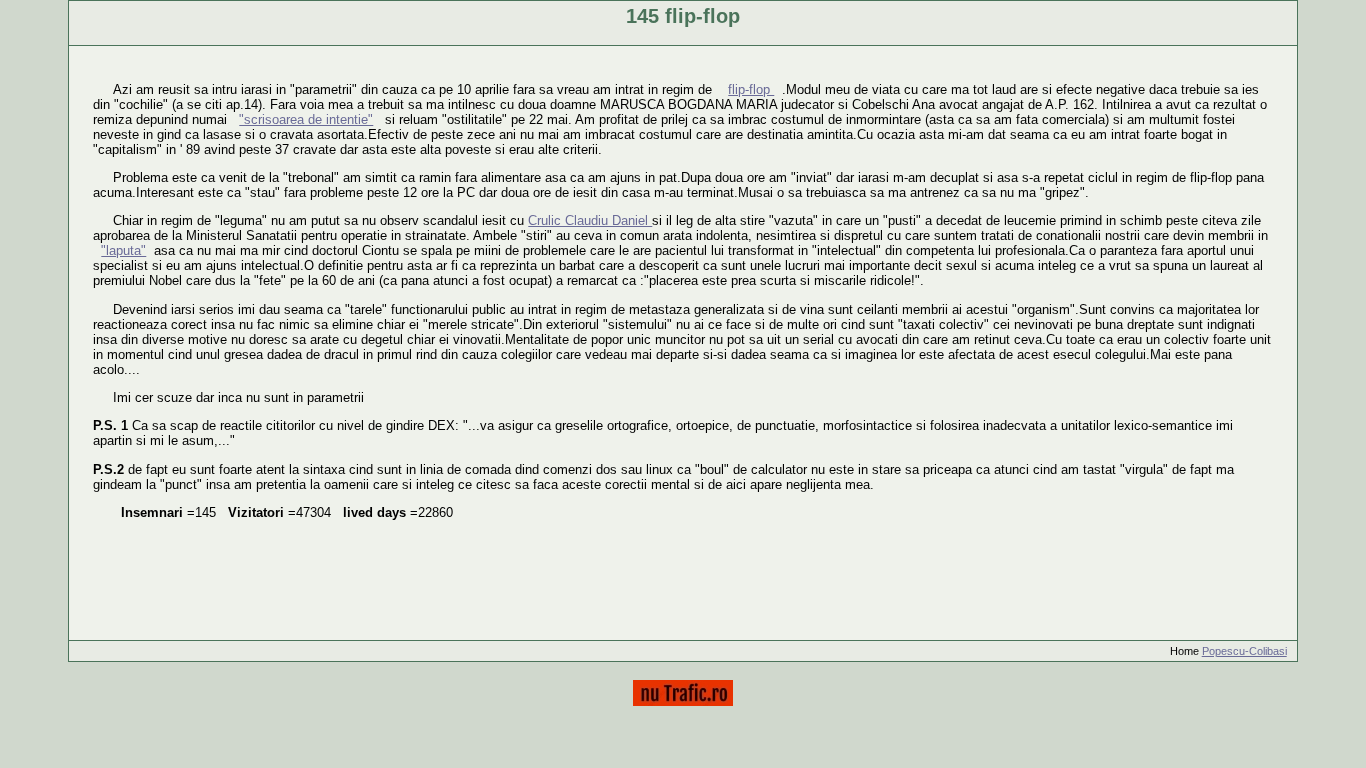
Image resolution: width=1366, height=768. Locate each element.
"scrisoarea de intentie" (306, 119)
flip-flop (751, 89)
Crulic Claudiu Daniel (590, 220)
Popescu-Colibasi (1244, 651)
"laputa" (123, 250)
